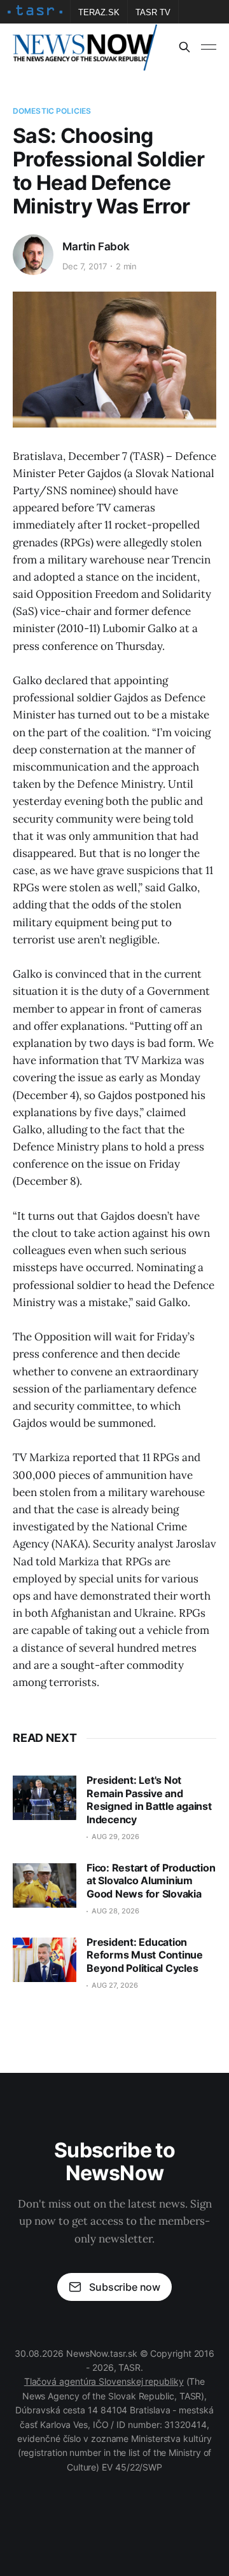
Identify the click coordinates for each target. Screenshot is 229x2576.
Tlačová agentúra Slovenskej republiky (104, 2381)
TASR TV (153, 12)
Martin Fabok (96, 246)
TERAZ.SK (99, 12)
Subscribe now (125, 2287)
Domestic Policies (52, 111)
